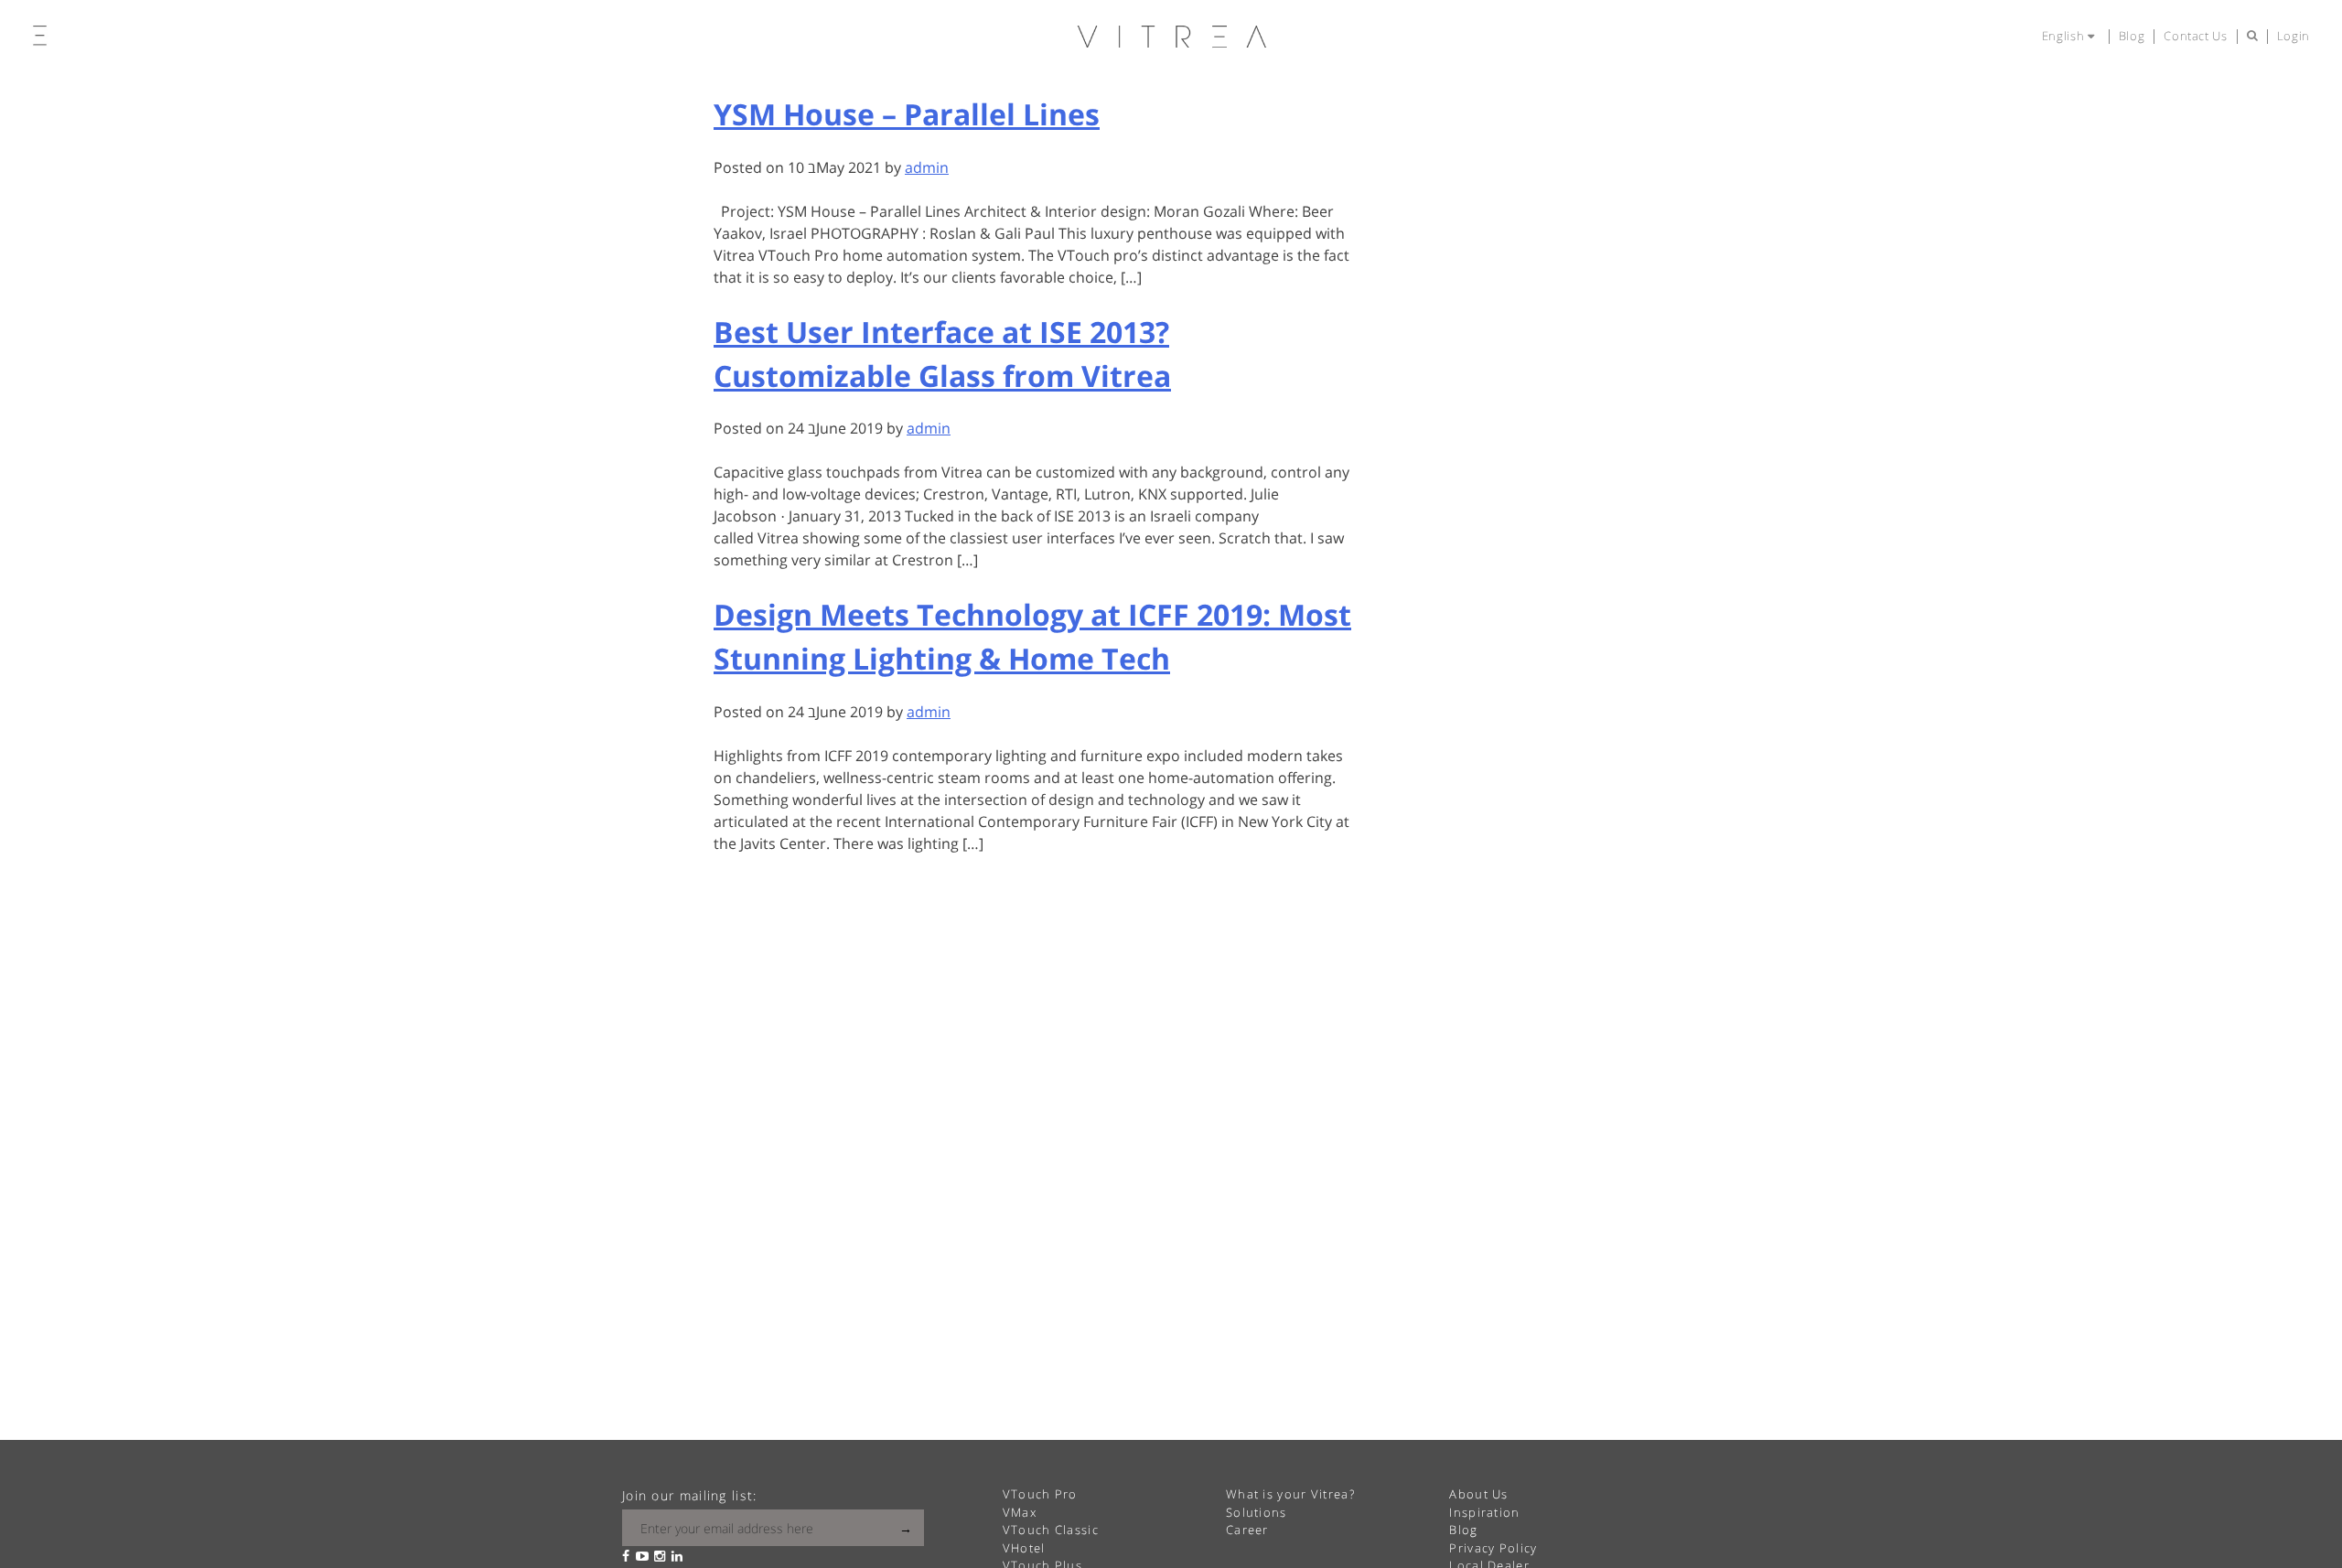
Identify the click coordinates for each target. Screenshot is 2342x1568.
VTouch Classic (1051, 1530)
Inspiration (1484, 1512)
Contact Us (2196, 36)
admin (927, 167)
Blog (2132, 36)
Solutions (1257, 1512)
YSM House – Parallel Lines (907, 114)
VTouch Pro (1040, 1494)
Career (1247, 1530)
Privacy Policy (1493, 1548)
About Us (1478, 1494)
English (2065, 36)
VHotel (1024, 1548)
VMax (1020, 1512)
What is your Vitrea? (1290, 1494)
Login (2294, 36)
